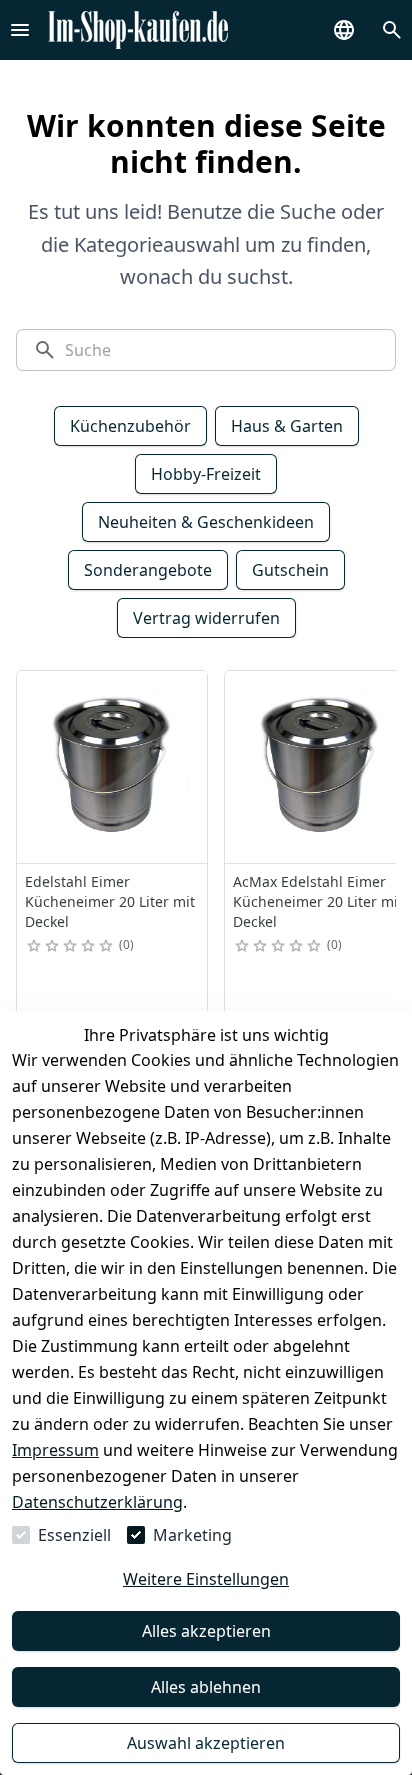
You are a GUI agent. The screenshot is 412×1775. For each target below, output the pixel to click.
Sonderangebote (148, 570)
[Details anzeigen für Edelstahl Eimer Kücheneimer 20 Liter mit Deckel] (113, 767)
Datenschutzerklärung (97, 1502)
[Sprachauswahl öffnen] (344, 30)
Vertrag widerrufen (206, 618)
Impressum (55, 1450)
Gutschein (290, 570)
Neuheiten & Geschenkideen (206, 522)
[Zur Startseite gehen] (138, 30)
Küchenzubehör (130, 426)
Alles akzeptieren (206, 1631)
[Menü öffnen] (20, 30)
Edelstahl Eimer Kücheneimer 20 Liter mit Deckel (110, 901)
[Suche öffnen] (392, 30)
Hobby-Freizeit (206, 474)
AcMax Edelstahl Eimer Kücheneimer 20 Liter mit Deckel (318, 901)
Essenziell (74, 1535)
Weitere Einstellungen (206, 1579)
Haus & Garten (287, 426)
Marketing (192, 1535)
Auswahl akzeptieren (206, 1743)
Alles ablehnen (206, 1687)
